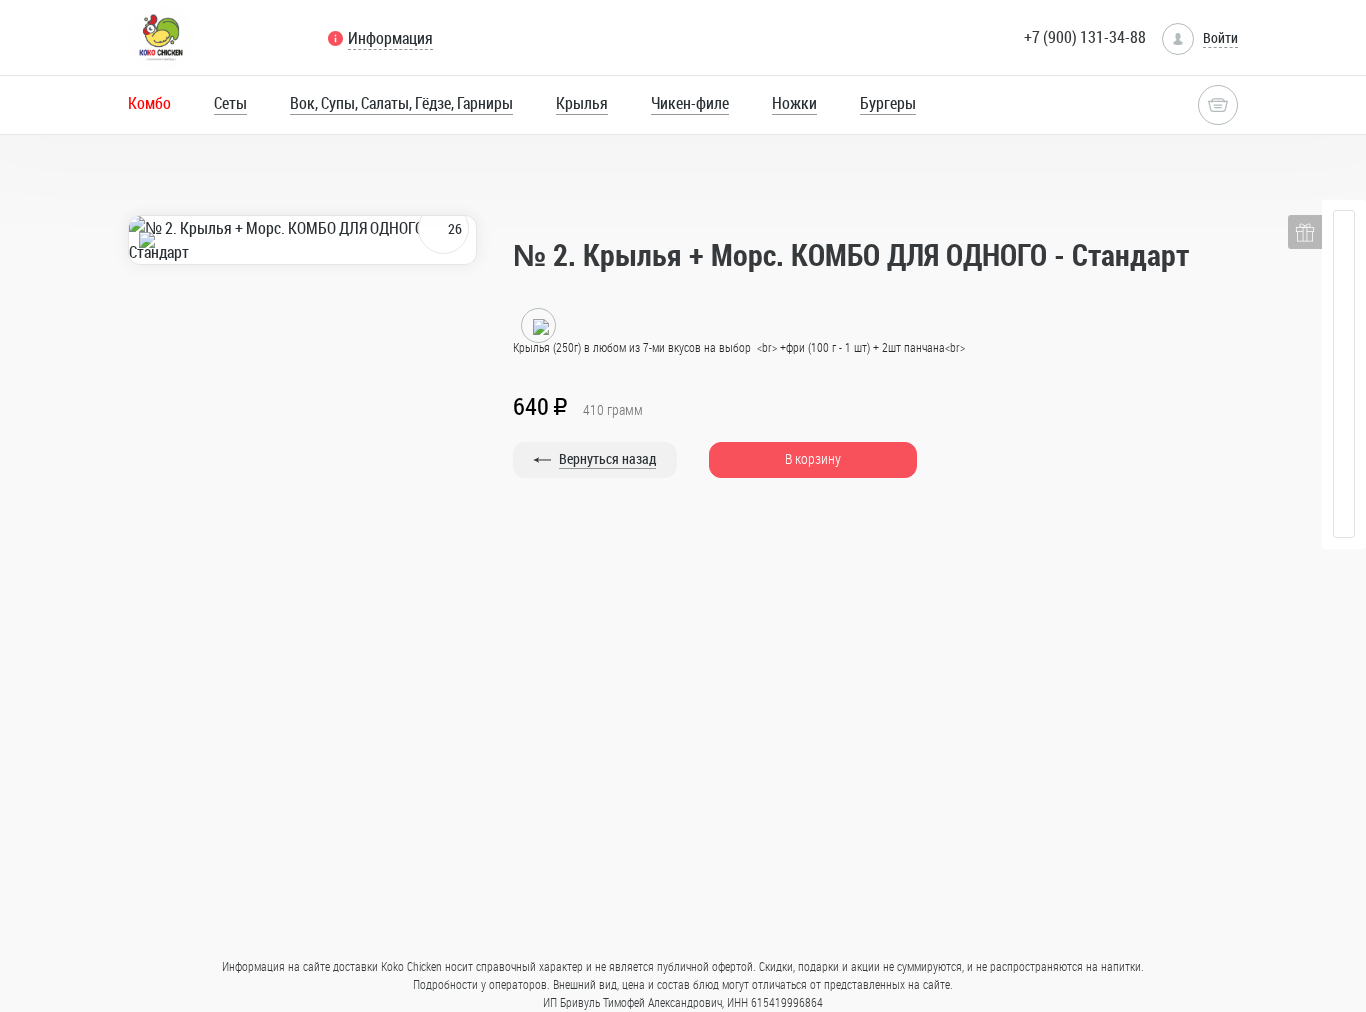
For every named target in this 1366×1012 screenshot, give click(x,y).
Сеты (230, 103)
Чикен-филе (690, 103)
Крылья (582, 103)
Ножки (794, 103)
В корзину (813, 458)
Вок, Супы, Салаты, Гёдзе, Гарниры (401, 103)
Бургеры (888, 103)
